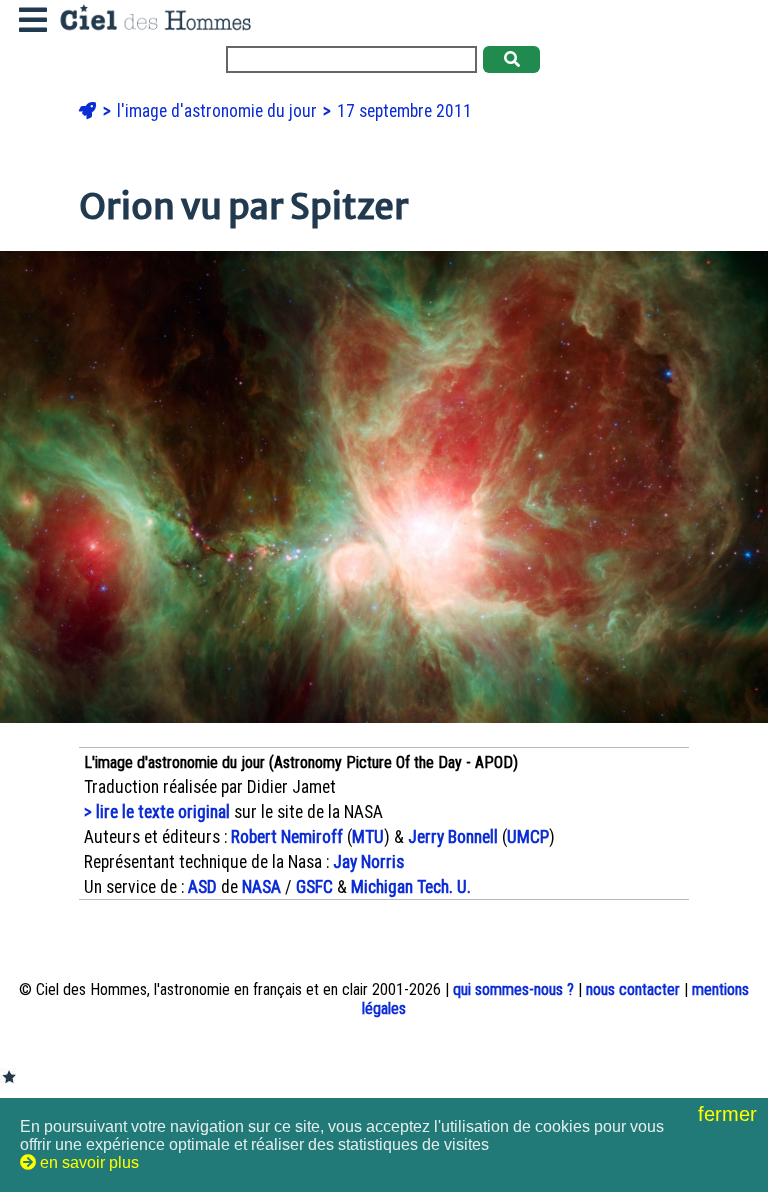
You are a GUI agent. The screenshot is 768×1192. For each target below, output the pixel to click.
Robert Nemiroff (287, 837)
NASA (261, 887)
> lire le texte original (157, 812)
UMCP (528, 837)
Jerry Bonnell (453, 837)
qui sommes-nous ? (513, 989)
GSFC (314, 887)
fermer (730, 1114)
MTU (368, 837)
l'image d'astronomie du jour (219, 111)
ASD (202, 887)
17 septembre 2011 (404, 111)
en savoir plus (87, 1162)
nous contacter (633, 989)
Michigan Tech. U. (411, 887)
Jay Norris (368, 862)
